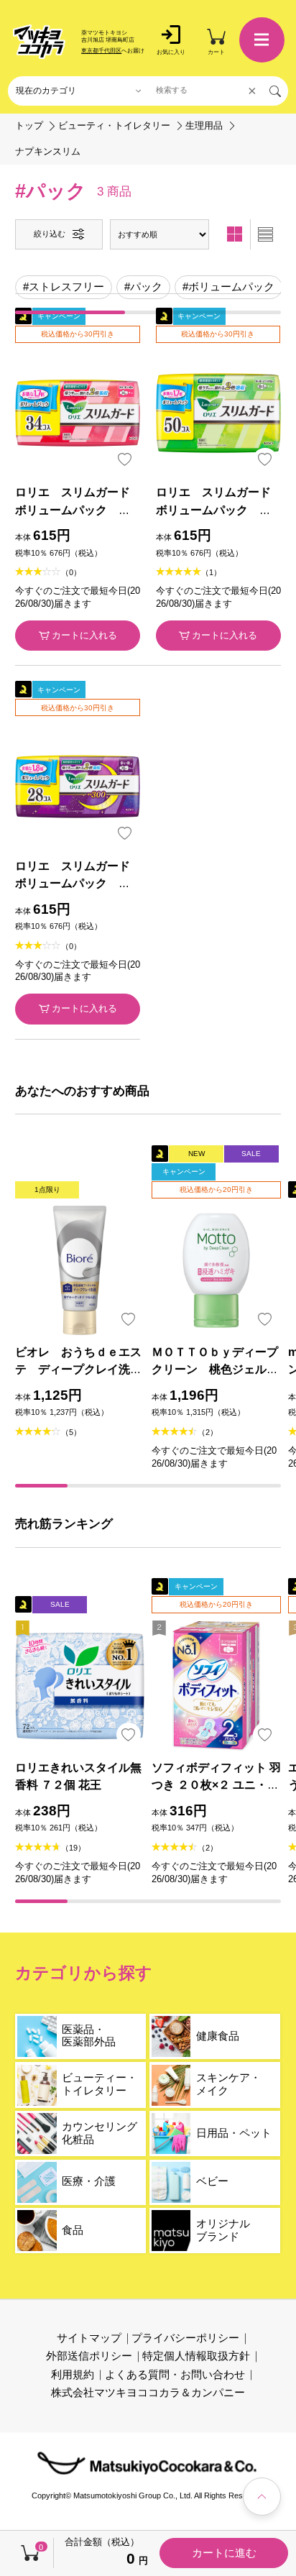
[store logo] (40, 42)
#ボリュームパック (228, 287)
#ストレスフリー (64, 287)
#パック (143, 287)
